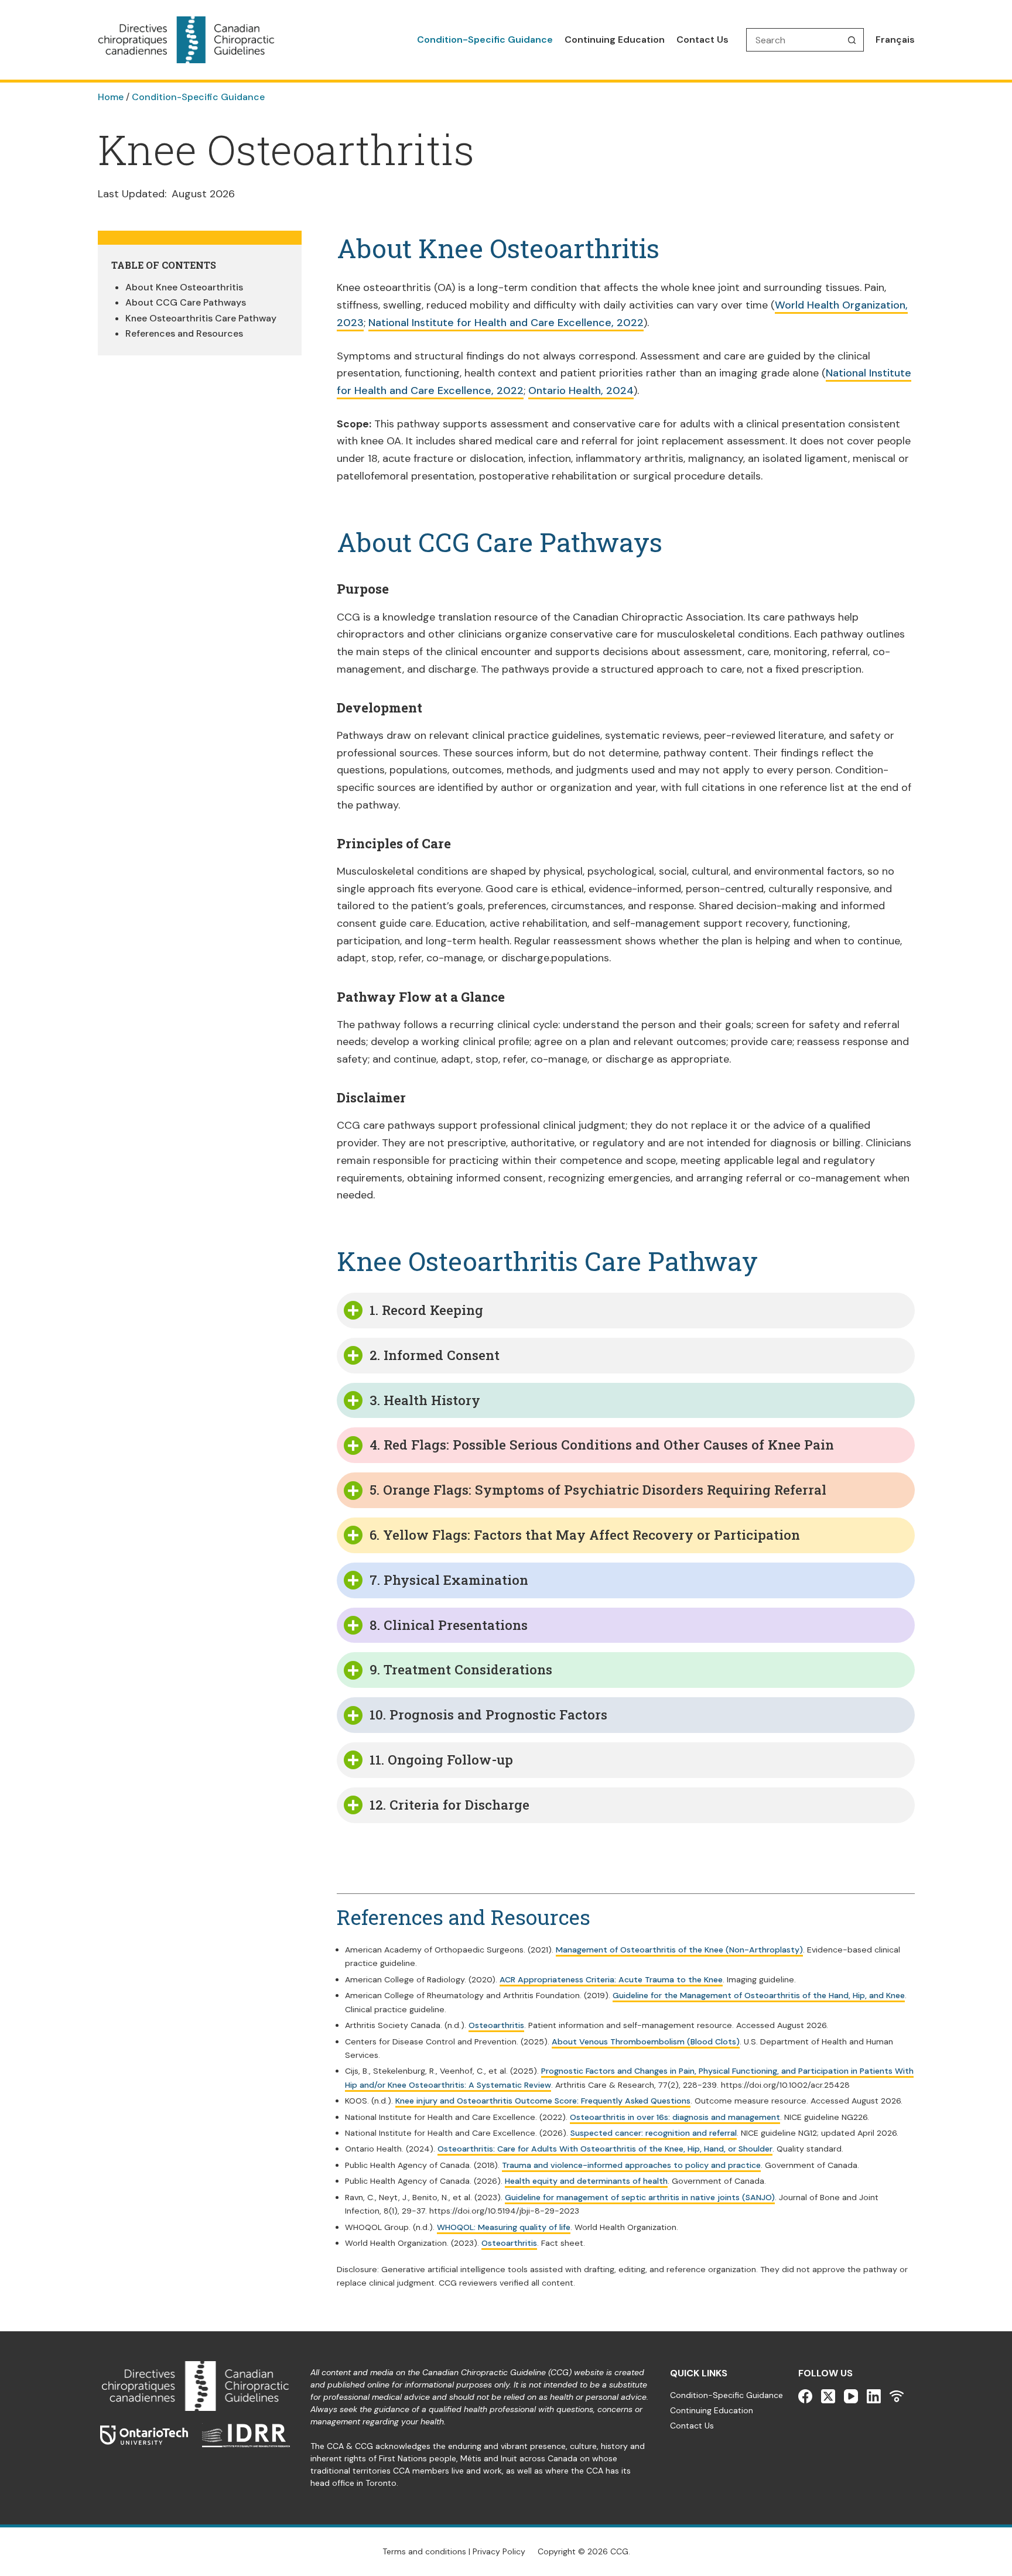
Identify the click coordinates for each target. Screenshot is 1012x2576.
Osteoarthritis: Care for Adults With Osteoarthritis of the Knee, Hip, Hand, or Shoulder (605, 2149)
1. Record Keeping (426, 1310)
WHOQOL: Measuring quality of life (504, 2227)
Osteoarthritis (496, 2025)
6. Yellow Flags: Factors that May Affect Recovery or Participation (585, 1535)
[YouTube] (851, 2396)
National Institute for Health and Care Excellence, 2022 (506, 323)
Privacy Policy (499, 2551)
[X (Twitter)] (828, 2396)
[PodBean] (897, 2396)
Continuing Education (615, 40)
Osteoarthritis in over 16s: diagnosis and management (675, 2117)
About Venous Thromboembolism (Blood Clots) (646, 2041)
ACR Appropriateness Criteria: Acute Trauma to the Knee (611, 1979)
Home (111, 97)
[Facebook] (805, 2396)
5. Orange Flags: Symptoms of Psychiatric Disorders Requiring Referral (598, 1490)
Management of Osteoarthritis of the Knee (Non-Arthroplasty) (679, 1950)
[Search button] (852, 40)
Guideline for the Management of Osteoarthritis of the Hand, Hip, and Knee (759, 1995)
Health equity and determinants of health (586, 2181)
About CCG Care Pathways (186, 302)
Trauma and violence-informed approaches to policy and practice (631, 2165)
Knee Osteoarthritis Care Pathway (201, 318)
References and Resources (184, 333)
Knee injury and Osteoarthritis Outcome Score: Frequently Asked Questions (543, 2101)
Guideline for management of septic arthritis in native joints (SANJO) (640, 2197)
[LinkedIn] (874, 2396)
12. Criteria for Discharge (449, 1805)
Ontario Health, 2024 (581, 390)
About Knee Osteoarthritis (184, 287)
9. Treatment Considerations (461, 1669)
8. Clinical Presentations (449, 1625)
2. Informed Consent (435, 1355)
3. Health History (425, 1400)
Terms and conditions (424, 2551)
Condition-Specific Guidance (485, 40)
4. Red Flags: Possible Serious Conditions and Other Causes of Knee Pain (602, 1445)
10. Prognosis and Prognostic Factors (488, 1715)
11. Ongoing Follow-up (441, 1760)
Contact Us (702, 40)
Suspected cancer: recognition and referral (654, 2133)
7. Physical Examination (449, 1580)
